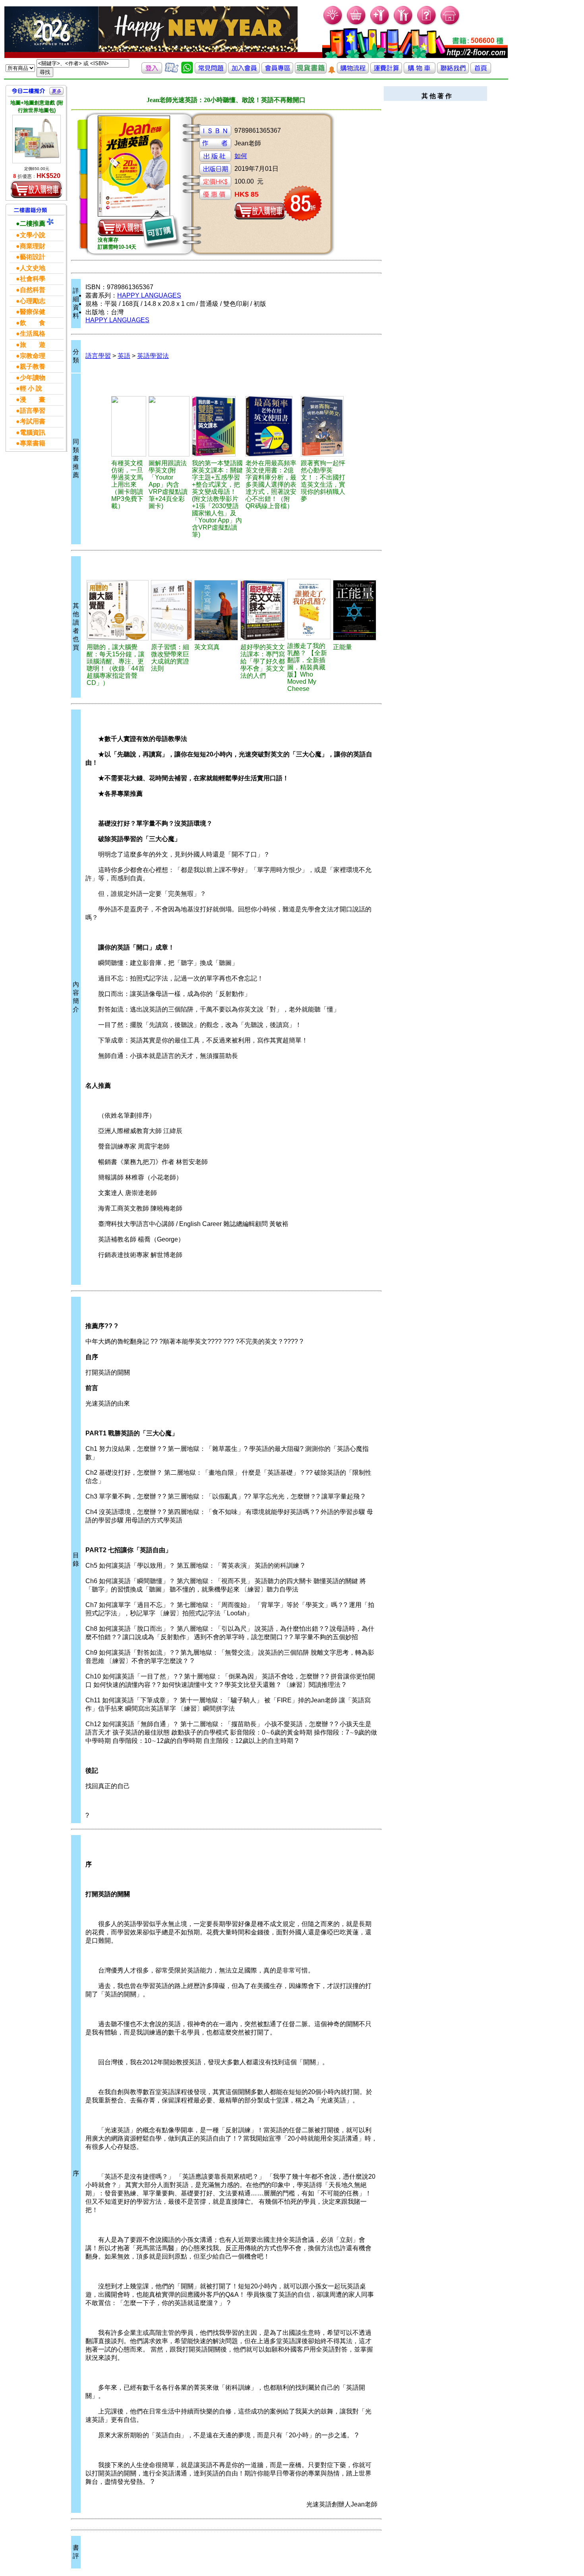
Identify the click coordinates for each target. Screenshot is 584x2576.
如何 (241, 156)
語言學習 (98, 356)
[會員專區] (277, 71)
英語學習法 (153, 356)
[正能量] (355, 610)
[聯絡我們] (453, 71)
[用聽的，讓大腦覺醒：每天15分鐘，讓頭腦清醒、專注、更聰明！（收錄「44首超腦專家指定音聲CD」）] (118, 610)
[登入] (152, 71)
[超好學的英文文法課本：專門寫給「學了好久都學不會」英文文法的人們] (263, 610)
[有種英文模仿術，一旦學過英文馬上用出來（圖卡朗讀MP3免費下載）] (129, 426)
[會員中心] (403, 24)
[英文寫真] (216, 610)
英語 (124, 356)
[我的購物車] (357, 24)
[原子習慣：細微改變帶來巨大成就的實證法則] (172, 610)
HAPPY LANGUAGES (149, 295)
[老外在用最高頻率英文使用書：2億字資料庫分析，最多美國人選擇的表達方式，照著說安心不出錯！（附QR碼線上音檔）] (272, 426)
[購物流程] (353, 71)
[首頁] (450, 24)
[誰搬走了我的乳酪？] (309, 609)
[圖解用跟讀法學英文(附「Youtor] (169, 426)
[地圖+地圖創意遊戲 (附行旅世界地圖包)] (37, 139)
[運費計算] (386, 71)
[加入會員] (380, 24)
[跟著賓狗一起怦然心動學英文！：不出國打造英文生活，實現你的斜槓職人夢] (326, 426)
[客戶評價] (172, 71)
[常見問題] (427, 24)
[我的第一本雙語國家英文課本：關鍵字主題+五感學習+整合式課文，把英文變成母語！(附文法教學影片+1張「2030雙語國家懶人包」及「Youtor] (218, 426)
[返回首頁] (481, 71)
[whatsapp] (187, 71)
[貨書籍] (311, 71)
